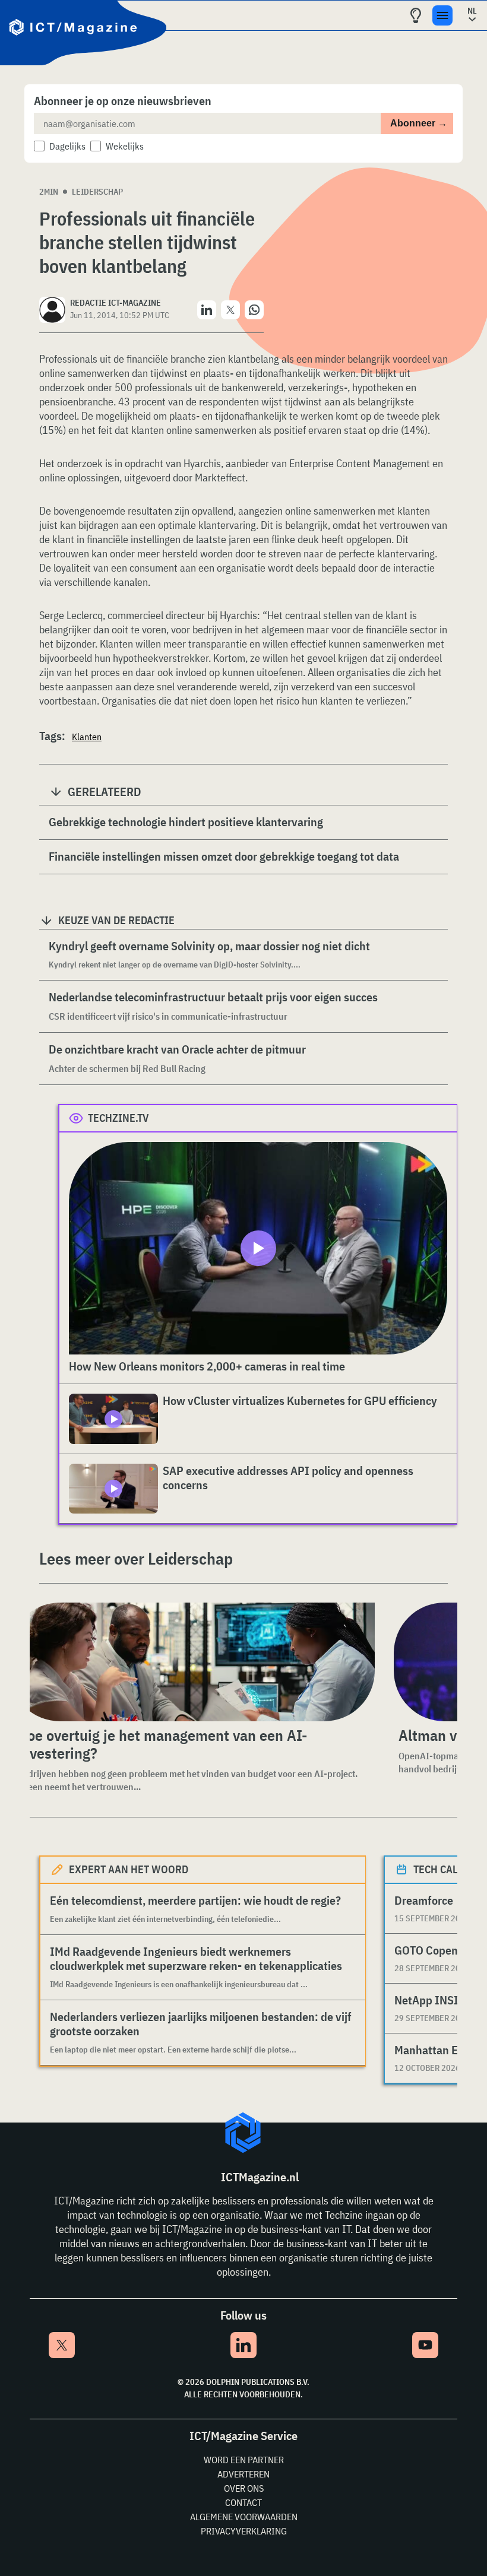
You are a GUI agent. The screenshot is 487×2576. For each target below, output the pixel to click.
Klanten (87, 737)
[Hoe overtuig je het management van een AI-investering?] (192, 1662)
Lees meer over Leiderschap (136, 1558)
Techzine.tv (118, 1118)
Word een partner (244, 2460)
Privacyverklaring (244, 2531)
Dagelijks (67, 146)
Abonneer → (419, 123)
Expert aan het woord (129, 1869)
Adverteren (243, 2474)
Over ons (244, 2488)
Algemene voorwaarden (244, 2517)
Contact (243, 2502)
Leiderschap (97, 192)
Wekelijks (125, 146)
